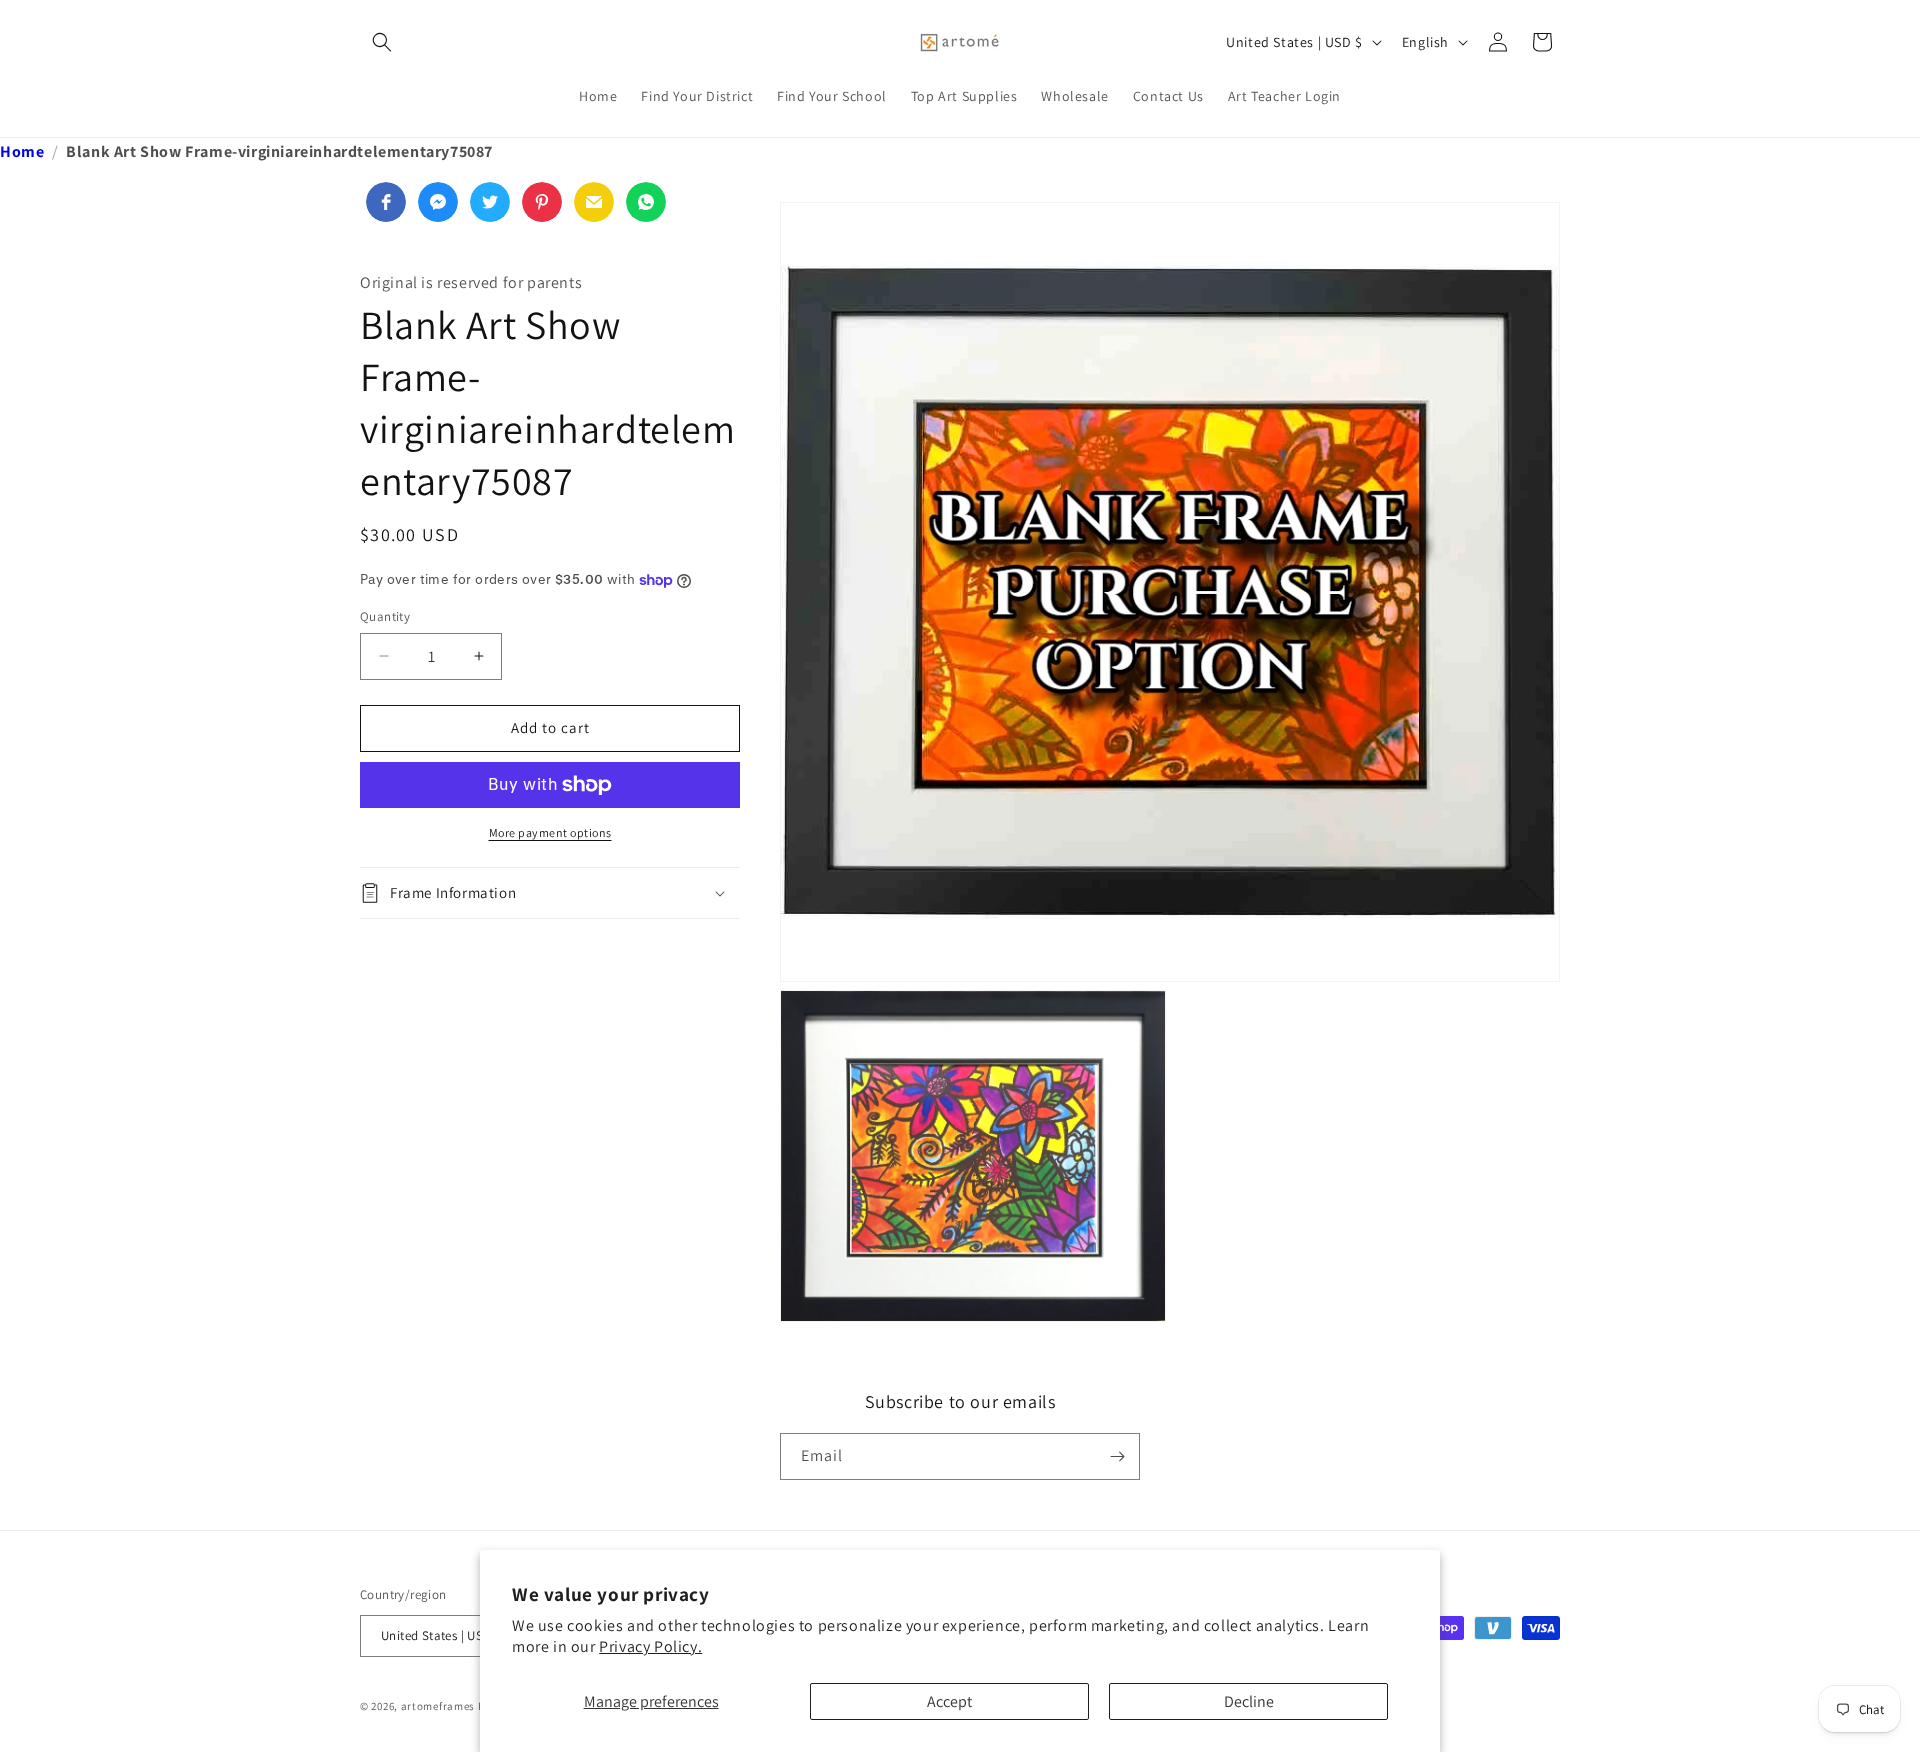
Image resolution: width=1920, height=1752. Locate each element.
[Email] (594, 202)
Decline (1249, 1701)
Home (22, 151)
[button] (382, 42)
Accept (949, 1701)
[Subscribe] (1117, 1456)
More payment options (550, 832)
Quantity (385, 616)
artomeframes (438, 1706)
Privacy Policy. (650, 1646)
